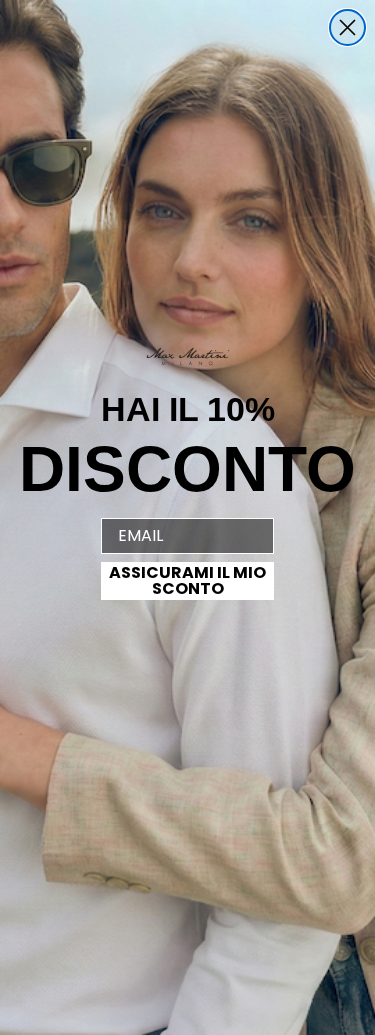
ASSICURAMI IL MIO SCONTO (187, 581)
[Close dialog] (347, 27)
